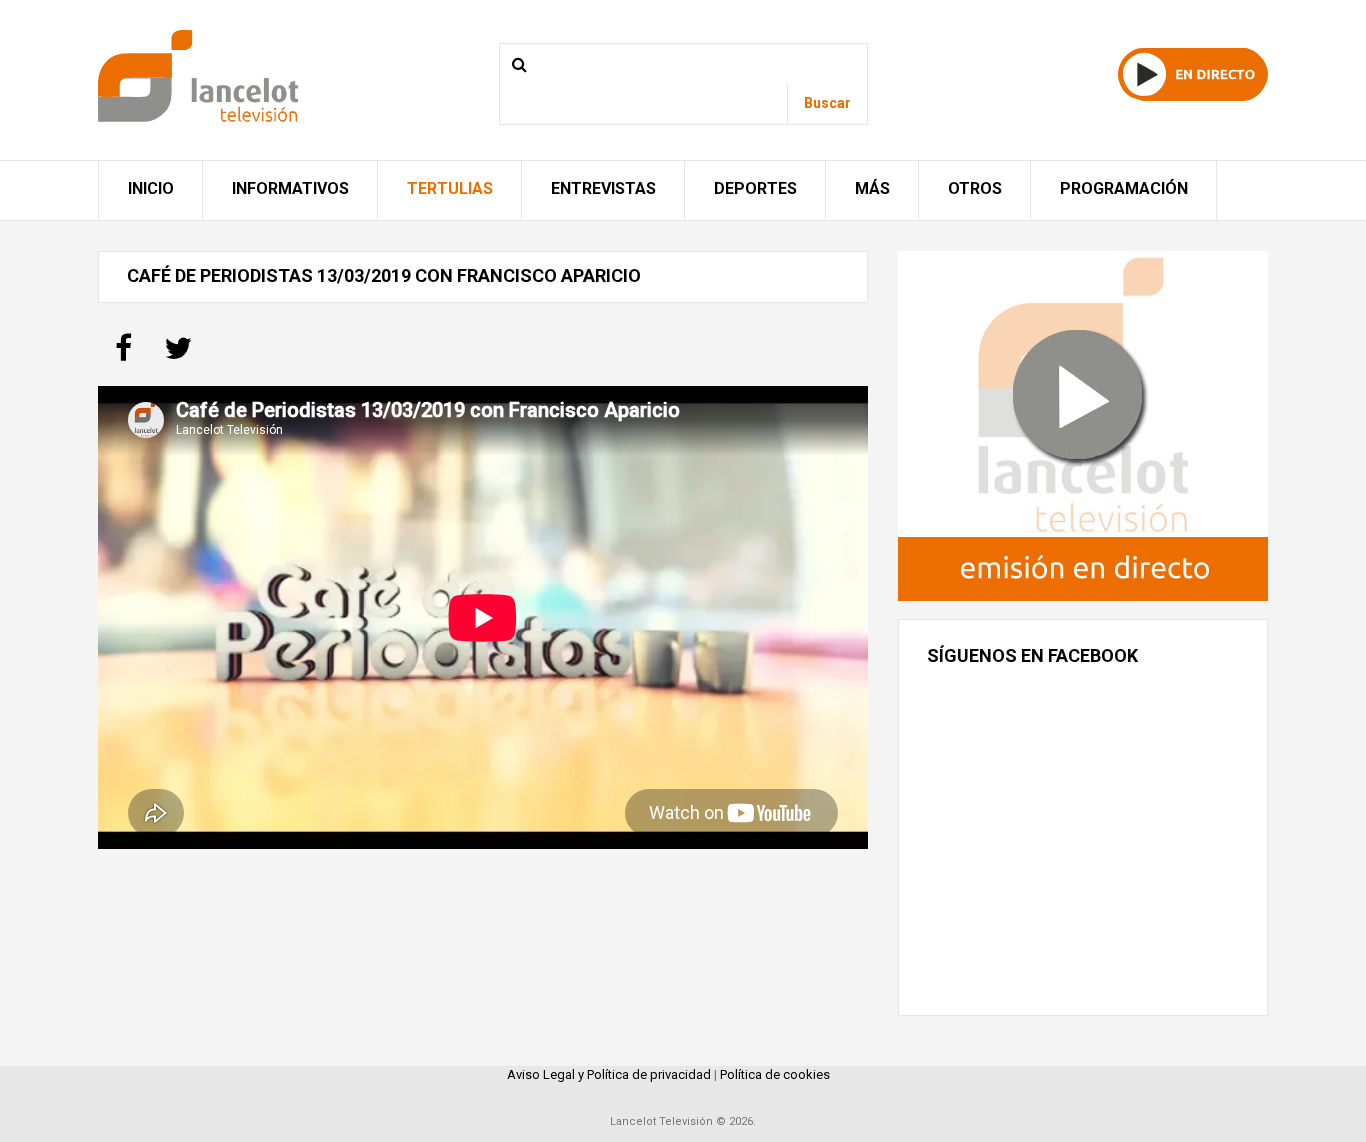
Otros (975, 188)
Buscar (827, 103)
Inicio (151, 188)
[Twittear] (178, 354)
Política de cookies (775, 1074)
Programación (1124, 188)
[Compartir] (123, 354)
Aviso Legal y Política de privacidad (609, 1074)
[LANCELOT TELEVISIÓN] (198, 74)
